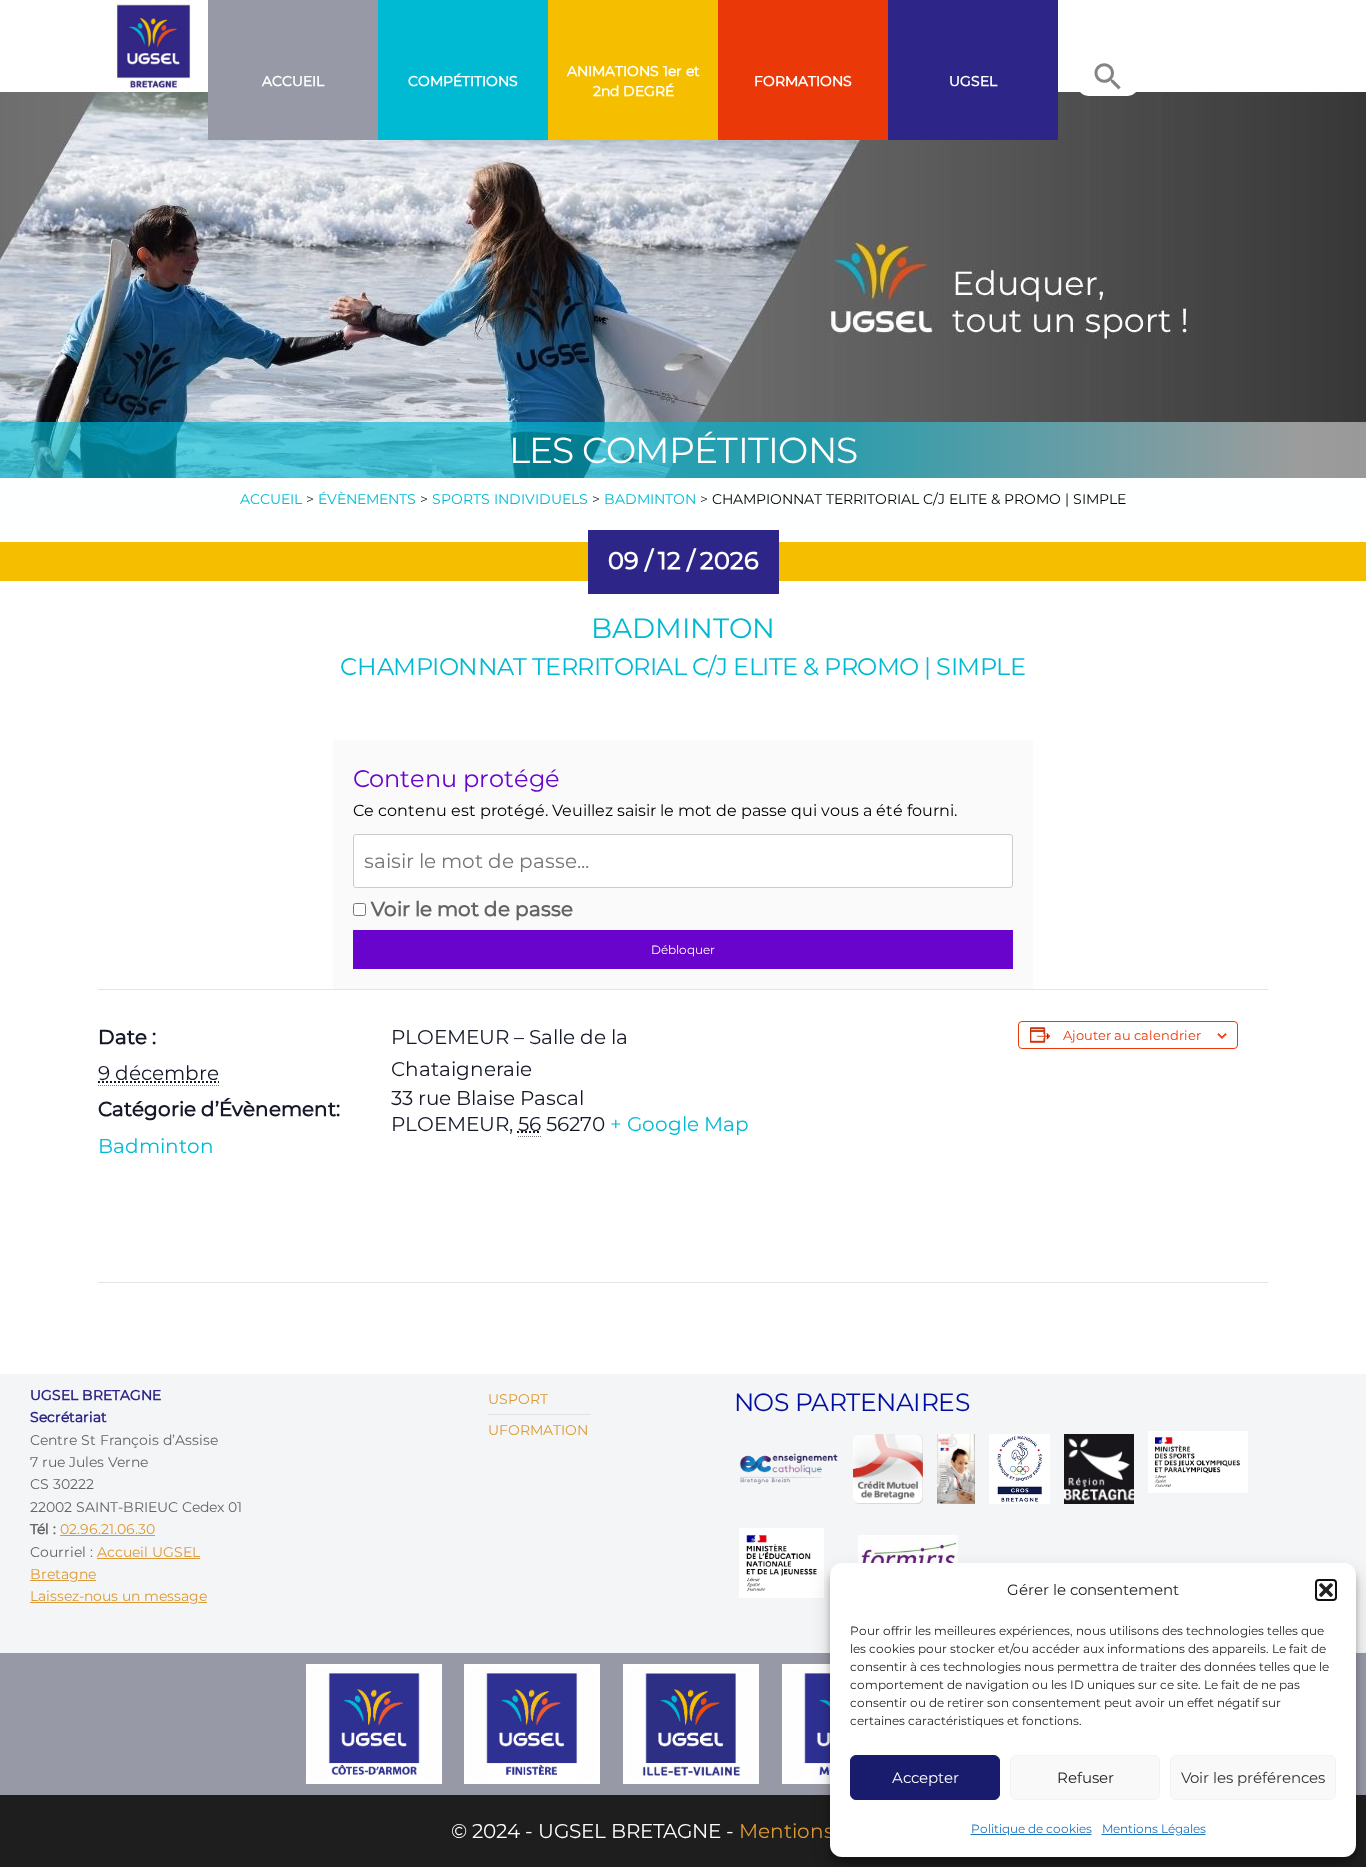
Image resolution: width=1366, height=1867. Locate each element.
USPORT (518, 1399)
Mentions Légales (1154, 1828)
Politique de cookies (1031, 1828)
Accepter (925, 1777)
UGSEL (973, 81)
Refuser (1085, 1777)
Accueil (293, 81)
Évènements (367, 499)
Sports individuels (510, 499)
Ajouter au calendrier (1132, 1035)
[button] (1326, 1590)
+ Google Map (679, 1124)
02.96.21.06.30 (107, 1529)
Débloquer (683, 949)
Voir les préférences (1253, 1777)
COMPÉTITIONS (463, 81)
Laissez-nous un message (118, 1596)
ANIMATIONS (613, 71)
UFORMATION (538, 1430)
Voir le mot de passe (469, 909)
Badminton (650, 499)
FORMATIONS (803, 81)
